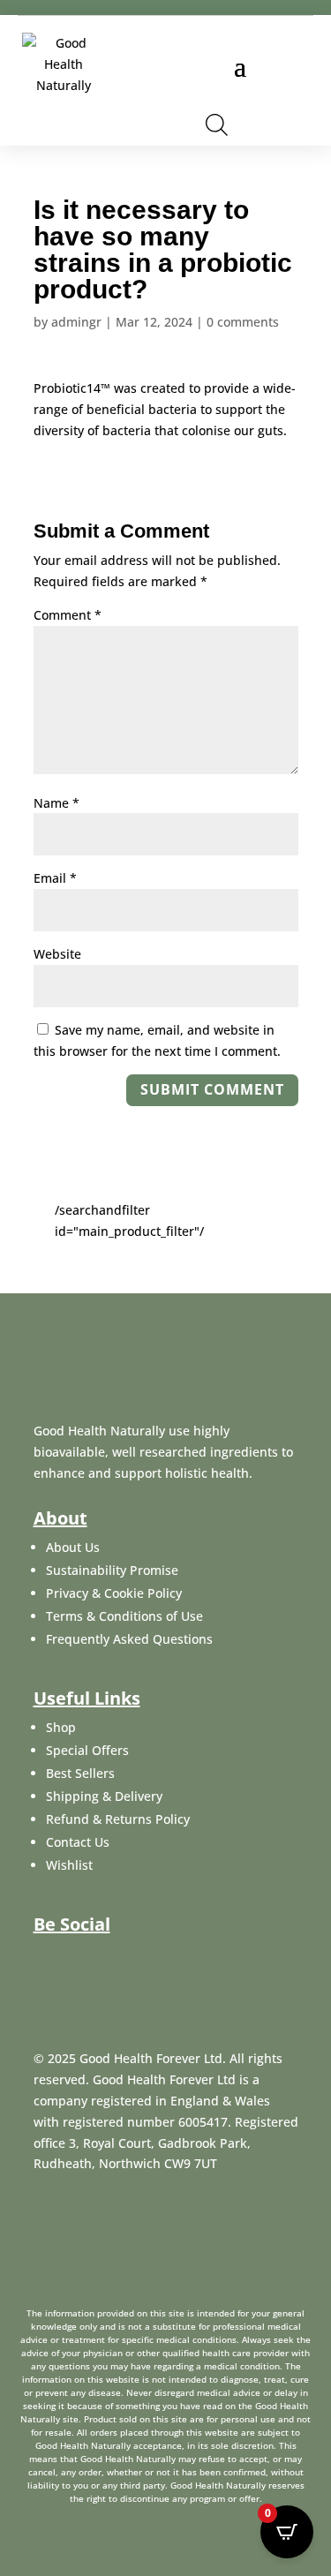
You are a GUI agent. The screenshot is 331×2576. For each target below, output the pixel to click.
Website (57, 954)
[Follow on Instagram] (131, 1960)
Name (56, 803)
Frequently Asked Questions (129, 1639)
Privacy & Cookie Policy (114, 1593)
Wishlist (69, 1865)
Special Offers (87, 1750)
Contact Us (78, 1842)
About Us (73, 1547)
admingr (76, 322)
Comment (68, 615)
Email (55, 878)
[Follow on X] (88, 1960)
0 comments (243, 322)
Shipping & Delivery (104, 1796)
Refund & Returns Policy (118, 1819)
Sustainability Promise (112, 1570)
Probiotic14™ (72, 388)
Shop (61, 1727)
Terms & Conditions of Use (124, 1616)
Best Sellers (80, 1773)
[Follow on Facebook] (46, 1960)
